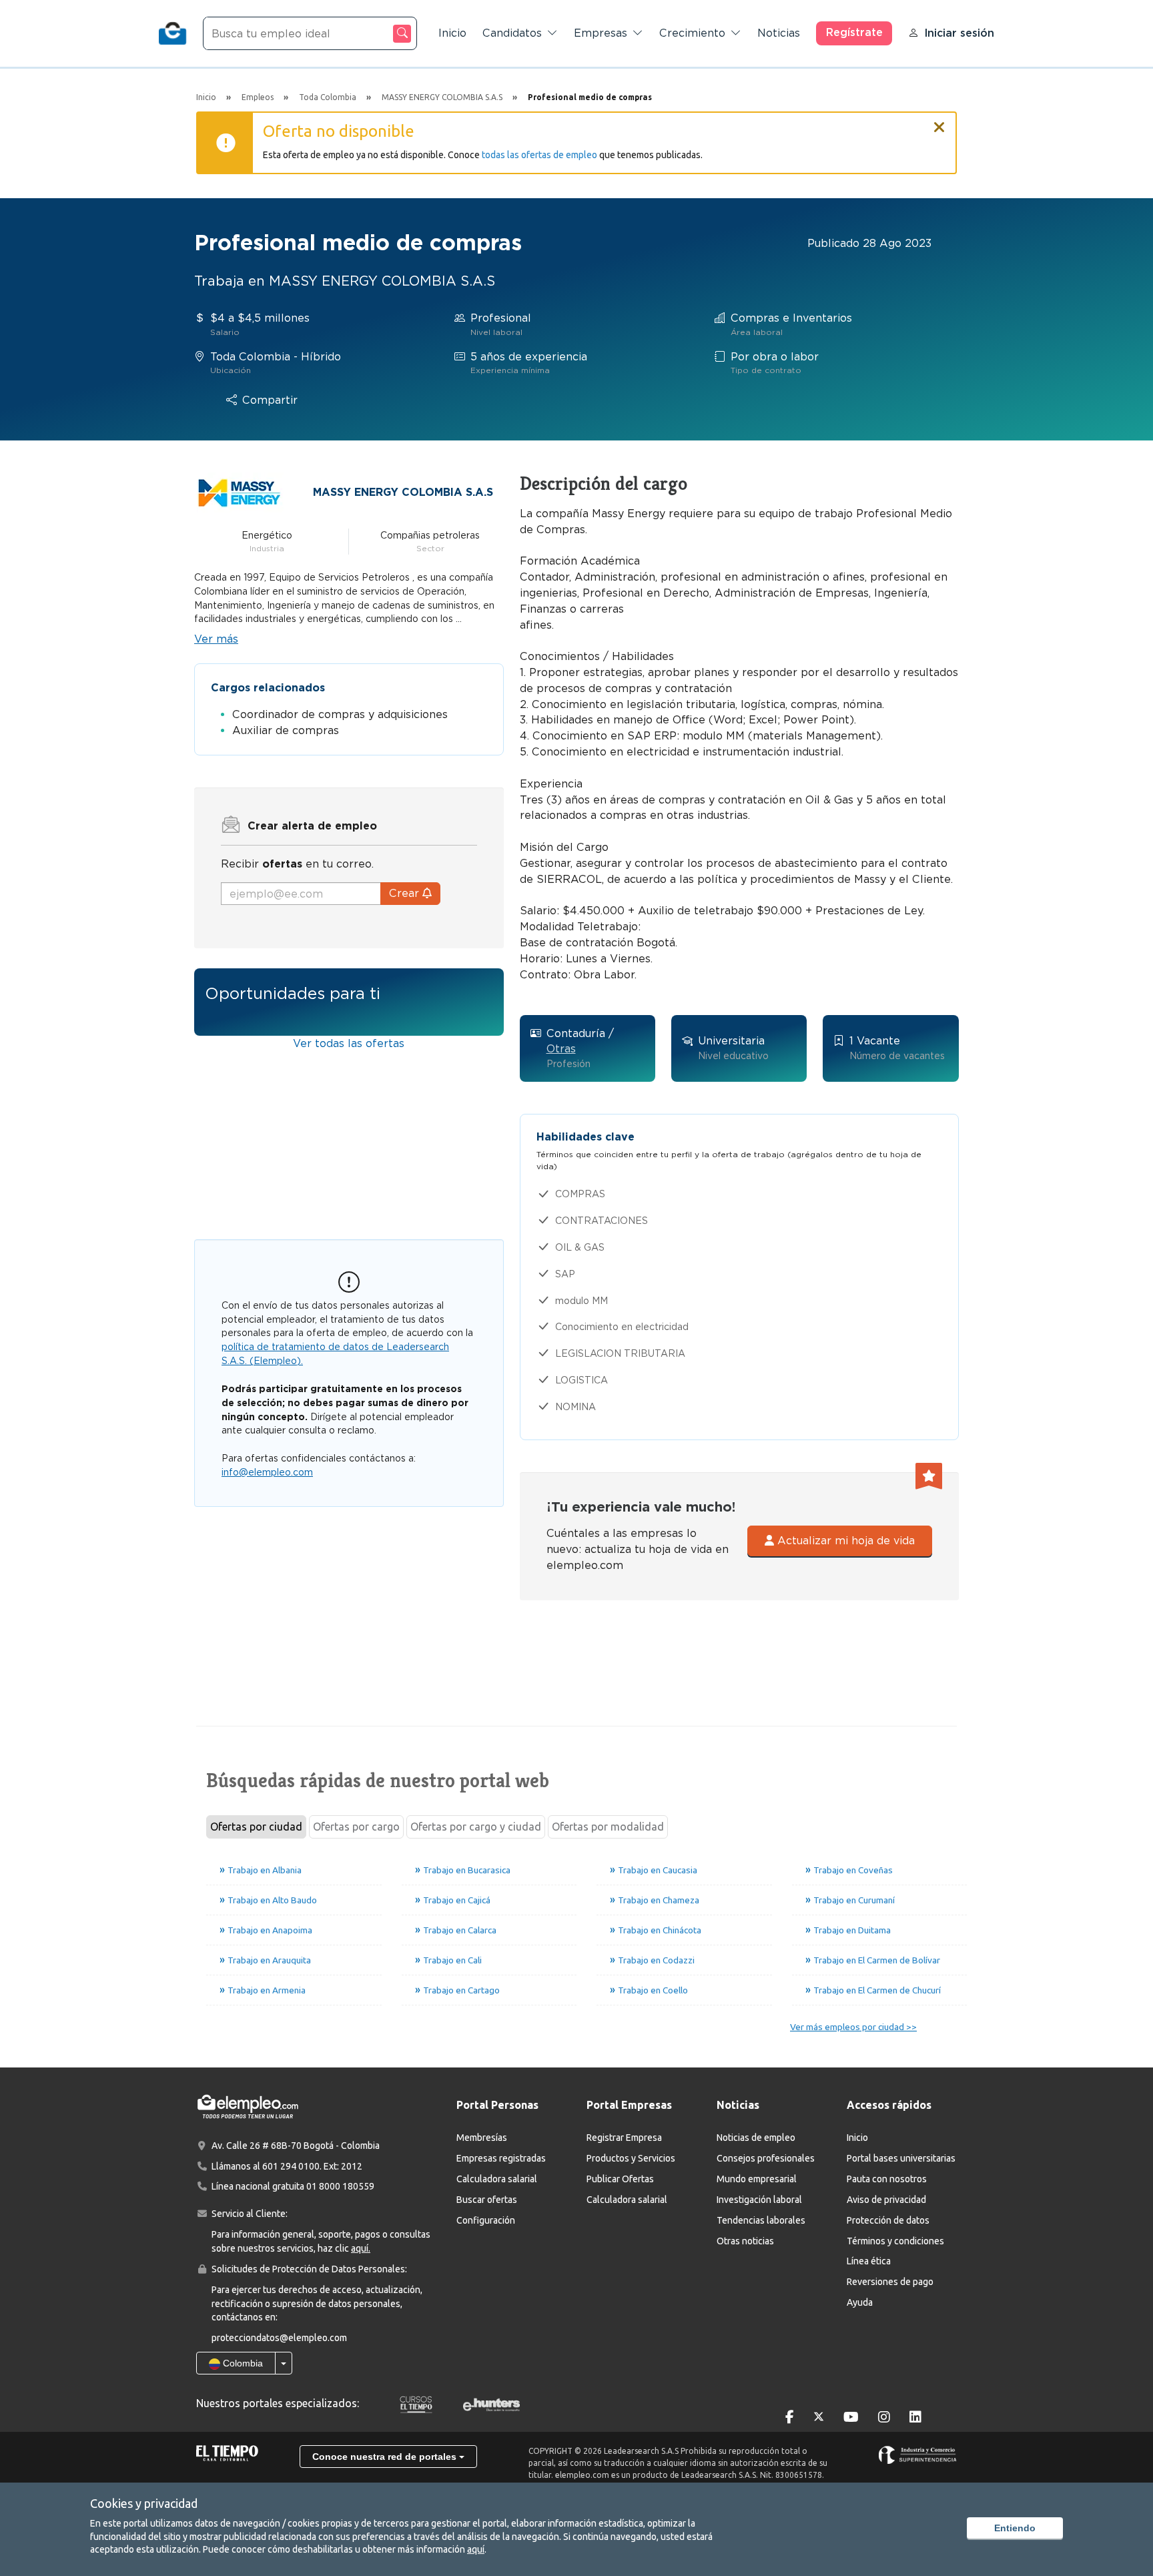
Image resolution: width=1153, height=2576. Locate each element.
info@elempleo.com (267, 1472)
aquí (476, 2549)
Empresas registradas (501, 2158)
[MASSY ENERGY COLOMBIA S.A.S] (240, 492)
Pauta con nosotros (887, 2179)
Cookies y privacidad (144, 2503)
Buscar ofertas (487, 2200)
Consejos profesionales (766, 2158)
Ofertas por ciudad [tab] (256, 1827)
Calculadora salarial (497, 2179)
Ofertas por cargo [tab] (356, 1827)
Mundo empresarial (757, 2179)
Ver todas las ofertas (349, 1043)
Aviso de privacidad (886, 2200)
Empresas (601, 33)
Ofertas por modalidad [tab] (608, 1827)
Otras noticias (745, 2241)
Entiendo (1015, 2528)
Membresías (482, 2138)
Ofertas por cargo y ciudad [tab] (476, 1827)
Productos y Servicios (631, 2158)
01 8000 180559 (340, 2186)
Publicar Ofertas (620, 2179)
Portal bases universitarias (901, 2158)
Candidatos (512, 33)
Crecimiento (692, 33)
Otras (561, 1049)
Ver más (216, 639)
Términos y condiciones (895, 2241)
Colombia (242, 2363)
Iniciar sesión (959, 33)
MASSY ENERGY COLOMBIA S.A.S (403, 492)
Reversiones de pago (890, 2282)
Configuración (486, 2220)
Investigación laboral (759, 2200)
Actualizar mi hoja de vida (844, 1541)
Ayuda (860, 2302)
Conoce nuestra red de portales (386, 2457)
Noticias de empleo (756, 2138)
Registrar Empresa (624, 2138)
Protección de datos (888, 2220)
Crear (406, 893)
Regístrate (854, 32)
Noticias (779, 33)
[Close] (939, 121)
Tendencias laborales (761, 2220)
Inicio (452, 33)
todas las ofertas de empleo (539, 155)
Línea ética (869, 2261)
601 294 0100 (291, 2166)
